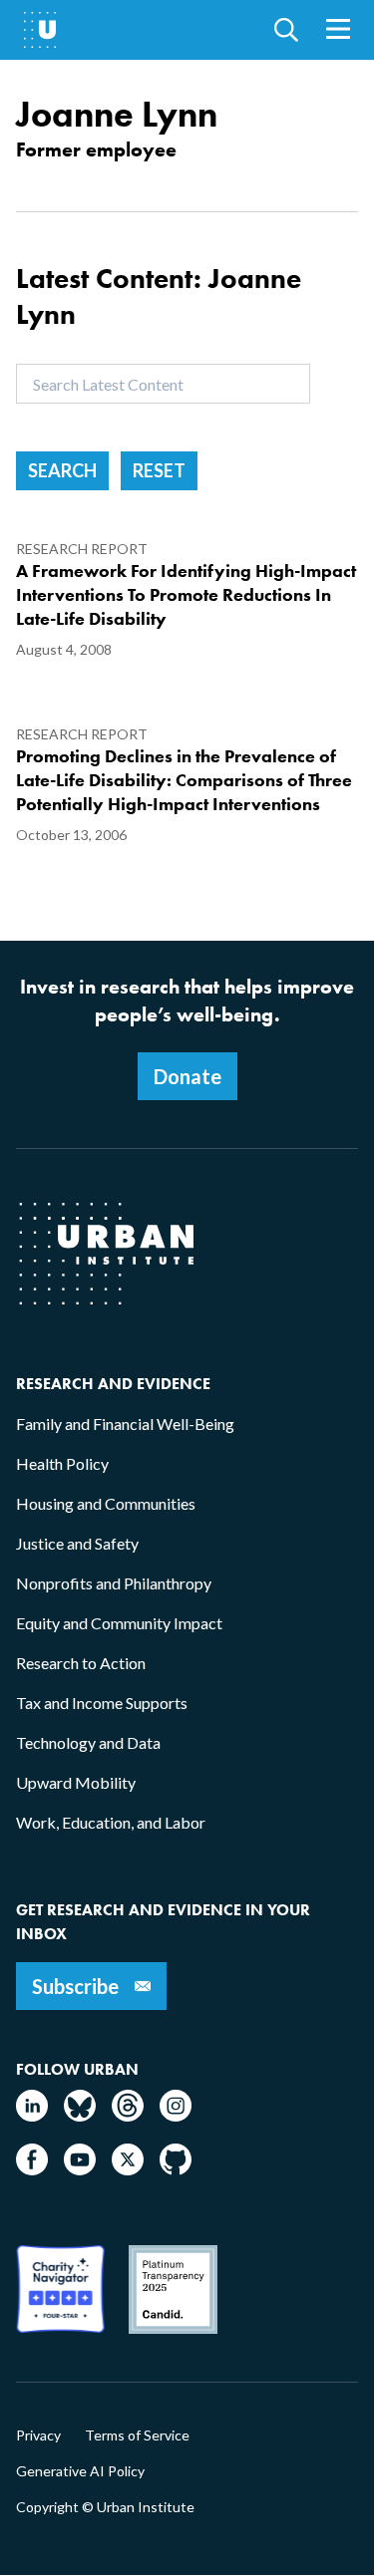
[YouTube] (80, 2169)
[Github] (176, 2169)
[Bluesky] (80, 2115)
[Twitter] (128, 2169)
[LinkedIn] (32, 2115)
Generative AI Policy (80, 2471)
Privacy (38, 2435)
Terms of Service (137, 2435)
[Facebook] (32, 2169)
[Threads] (128, 2115)
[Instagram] (176, 2115)
